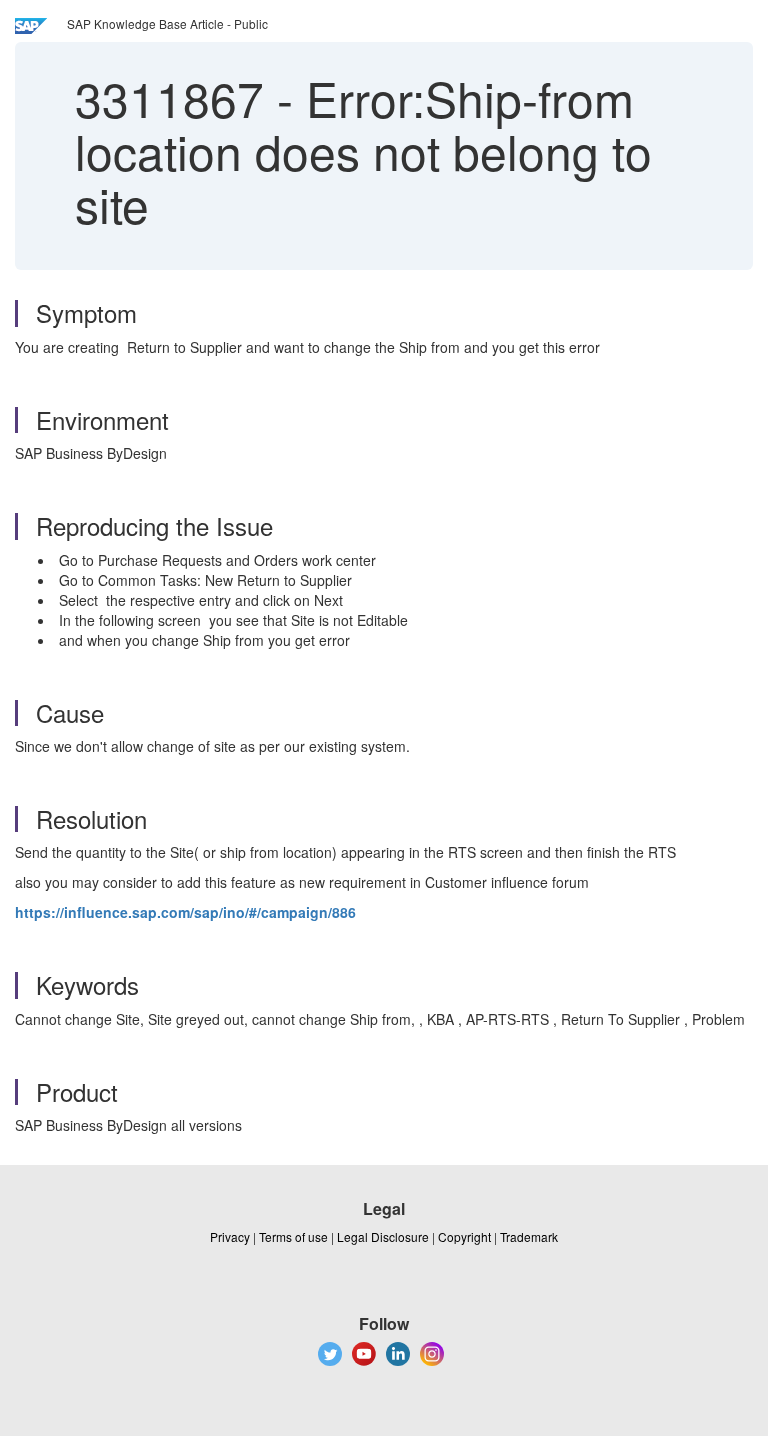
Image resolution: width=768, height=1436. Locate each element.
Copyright (464, 1236)
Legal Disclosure (383, 1236)
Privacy (230, 1236)
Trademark (529, 1236)
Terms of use (293, 1236)
